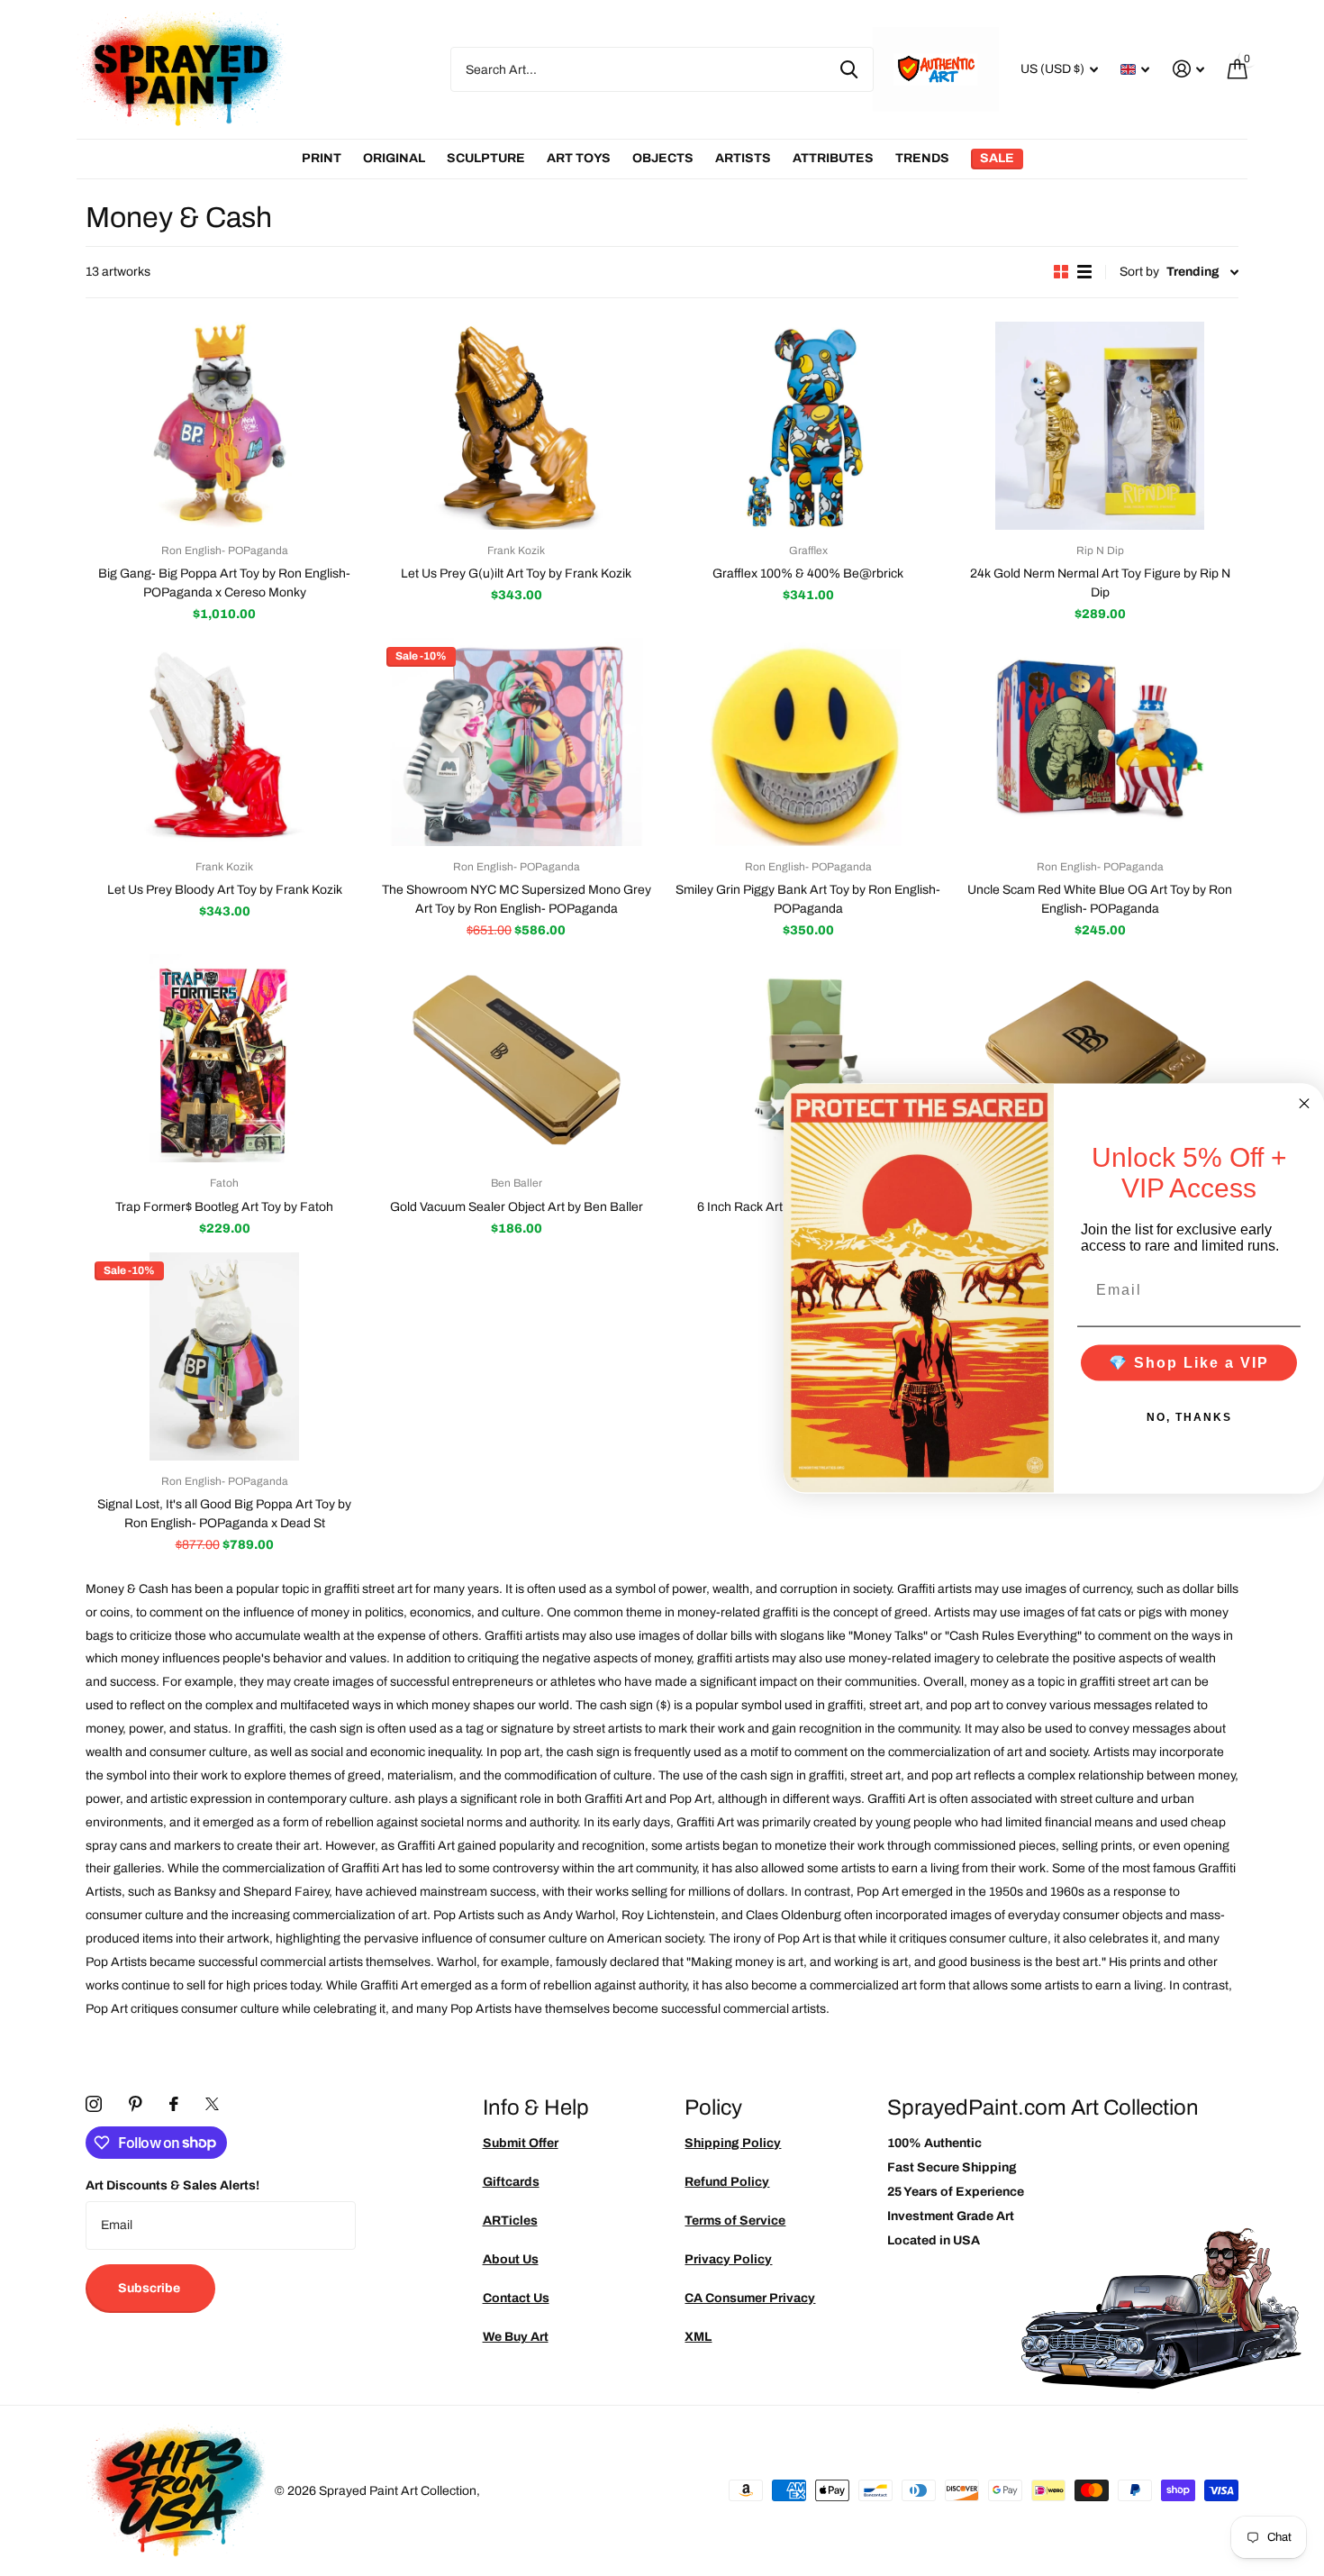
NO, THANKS (1189, 1416)
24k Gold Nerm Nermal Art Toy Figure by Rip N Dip (1100, 583)
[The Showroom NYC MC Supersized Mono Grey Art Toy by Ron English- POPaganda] (516, 742)
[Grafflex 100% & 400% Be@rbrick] (808, 426)
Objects (663, 158)
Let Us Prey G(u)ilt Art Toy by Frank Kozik (516, 573)
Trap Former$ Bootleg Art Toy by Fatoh (224, 1207)
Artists (743, 158)
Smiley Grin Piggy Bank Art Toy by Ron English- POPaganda (808, 899)
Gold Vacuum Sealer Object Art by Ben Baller (517, 1207)
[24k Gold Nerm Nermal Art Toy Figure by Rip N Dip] (1100, 426)
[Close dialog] (1304, 1103)
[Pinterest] (136, 2104)
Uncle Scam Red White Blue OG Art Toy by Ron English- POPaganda (1100, 899)
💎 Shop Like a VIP (1189, 1362)
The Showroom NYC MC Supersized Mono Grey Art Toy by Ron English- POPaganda (517, 899)
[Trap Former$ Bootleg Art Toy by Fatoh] (224, 1058)
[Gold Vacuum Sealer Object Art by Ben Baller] (516, 1058)
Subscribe (150, 2288)
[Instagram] (94, 2104)
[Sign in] (1188, 69)
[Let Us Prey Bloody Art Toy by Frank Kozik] (224, 742)
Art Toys (579, 158)
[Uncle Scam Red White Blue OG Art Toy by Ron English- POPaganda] (1100, 742)
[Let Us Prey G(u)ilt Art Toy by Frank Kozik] (516, 426)
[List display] (1084, 272)
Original (394, 158)
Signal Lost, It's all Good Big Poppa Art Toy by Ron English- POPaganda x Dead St (224, 1514)
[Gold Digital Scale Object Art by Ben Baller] (1100, 1058)
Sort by (1139, 272)
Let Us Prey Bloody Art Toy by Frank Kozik (225, 890)
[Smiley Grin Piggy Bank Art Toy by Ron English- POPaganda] (808, 742)
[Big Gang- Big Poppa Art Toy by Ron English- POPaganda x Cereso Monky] (224, 426)
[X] (212, 2104)
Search (849, 69)
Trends (922, 158)
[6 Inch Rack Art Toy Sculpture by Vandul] (808, 1058)
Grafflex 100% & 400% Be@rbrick (808, 573)
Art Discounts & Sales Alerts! (172, 2185)
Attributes (833, 158)
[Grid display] (1061, 272)
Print (322, 158)
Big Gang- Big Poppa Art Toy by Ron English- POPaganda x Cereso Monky (224, 583)
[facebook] (174, 2104)
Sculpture (486, 158)
